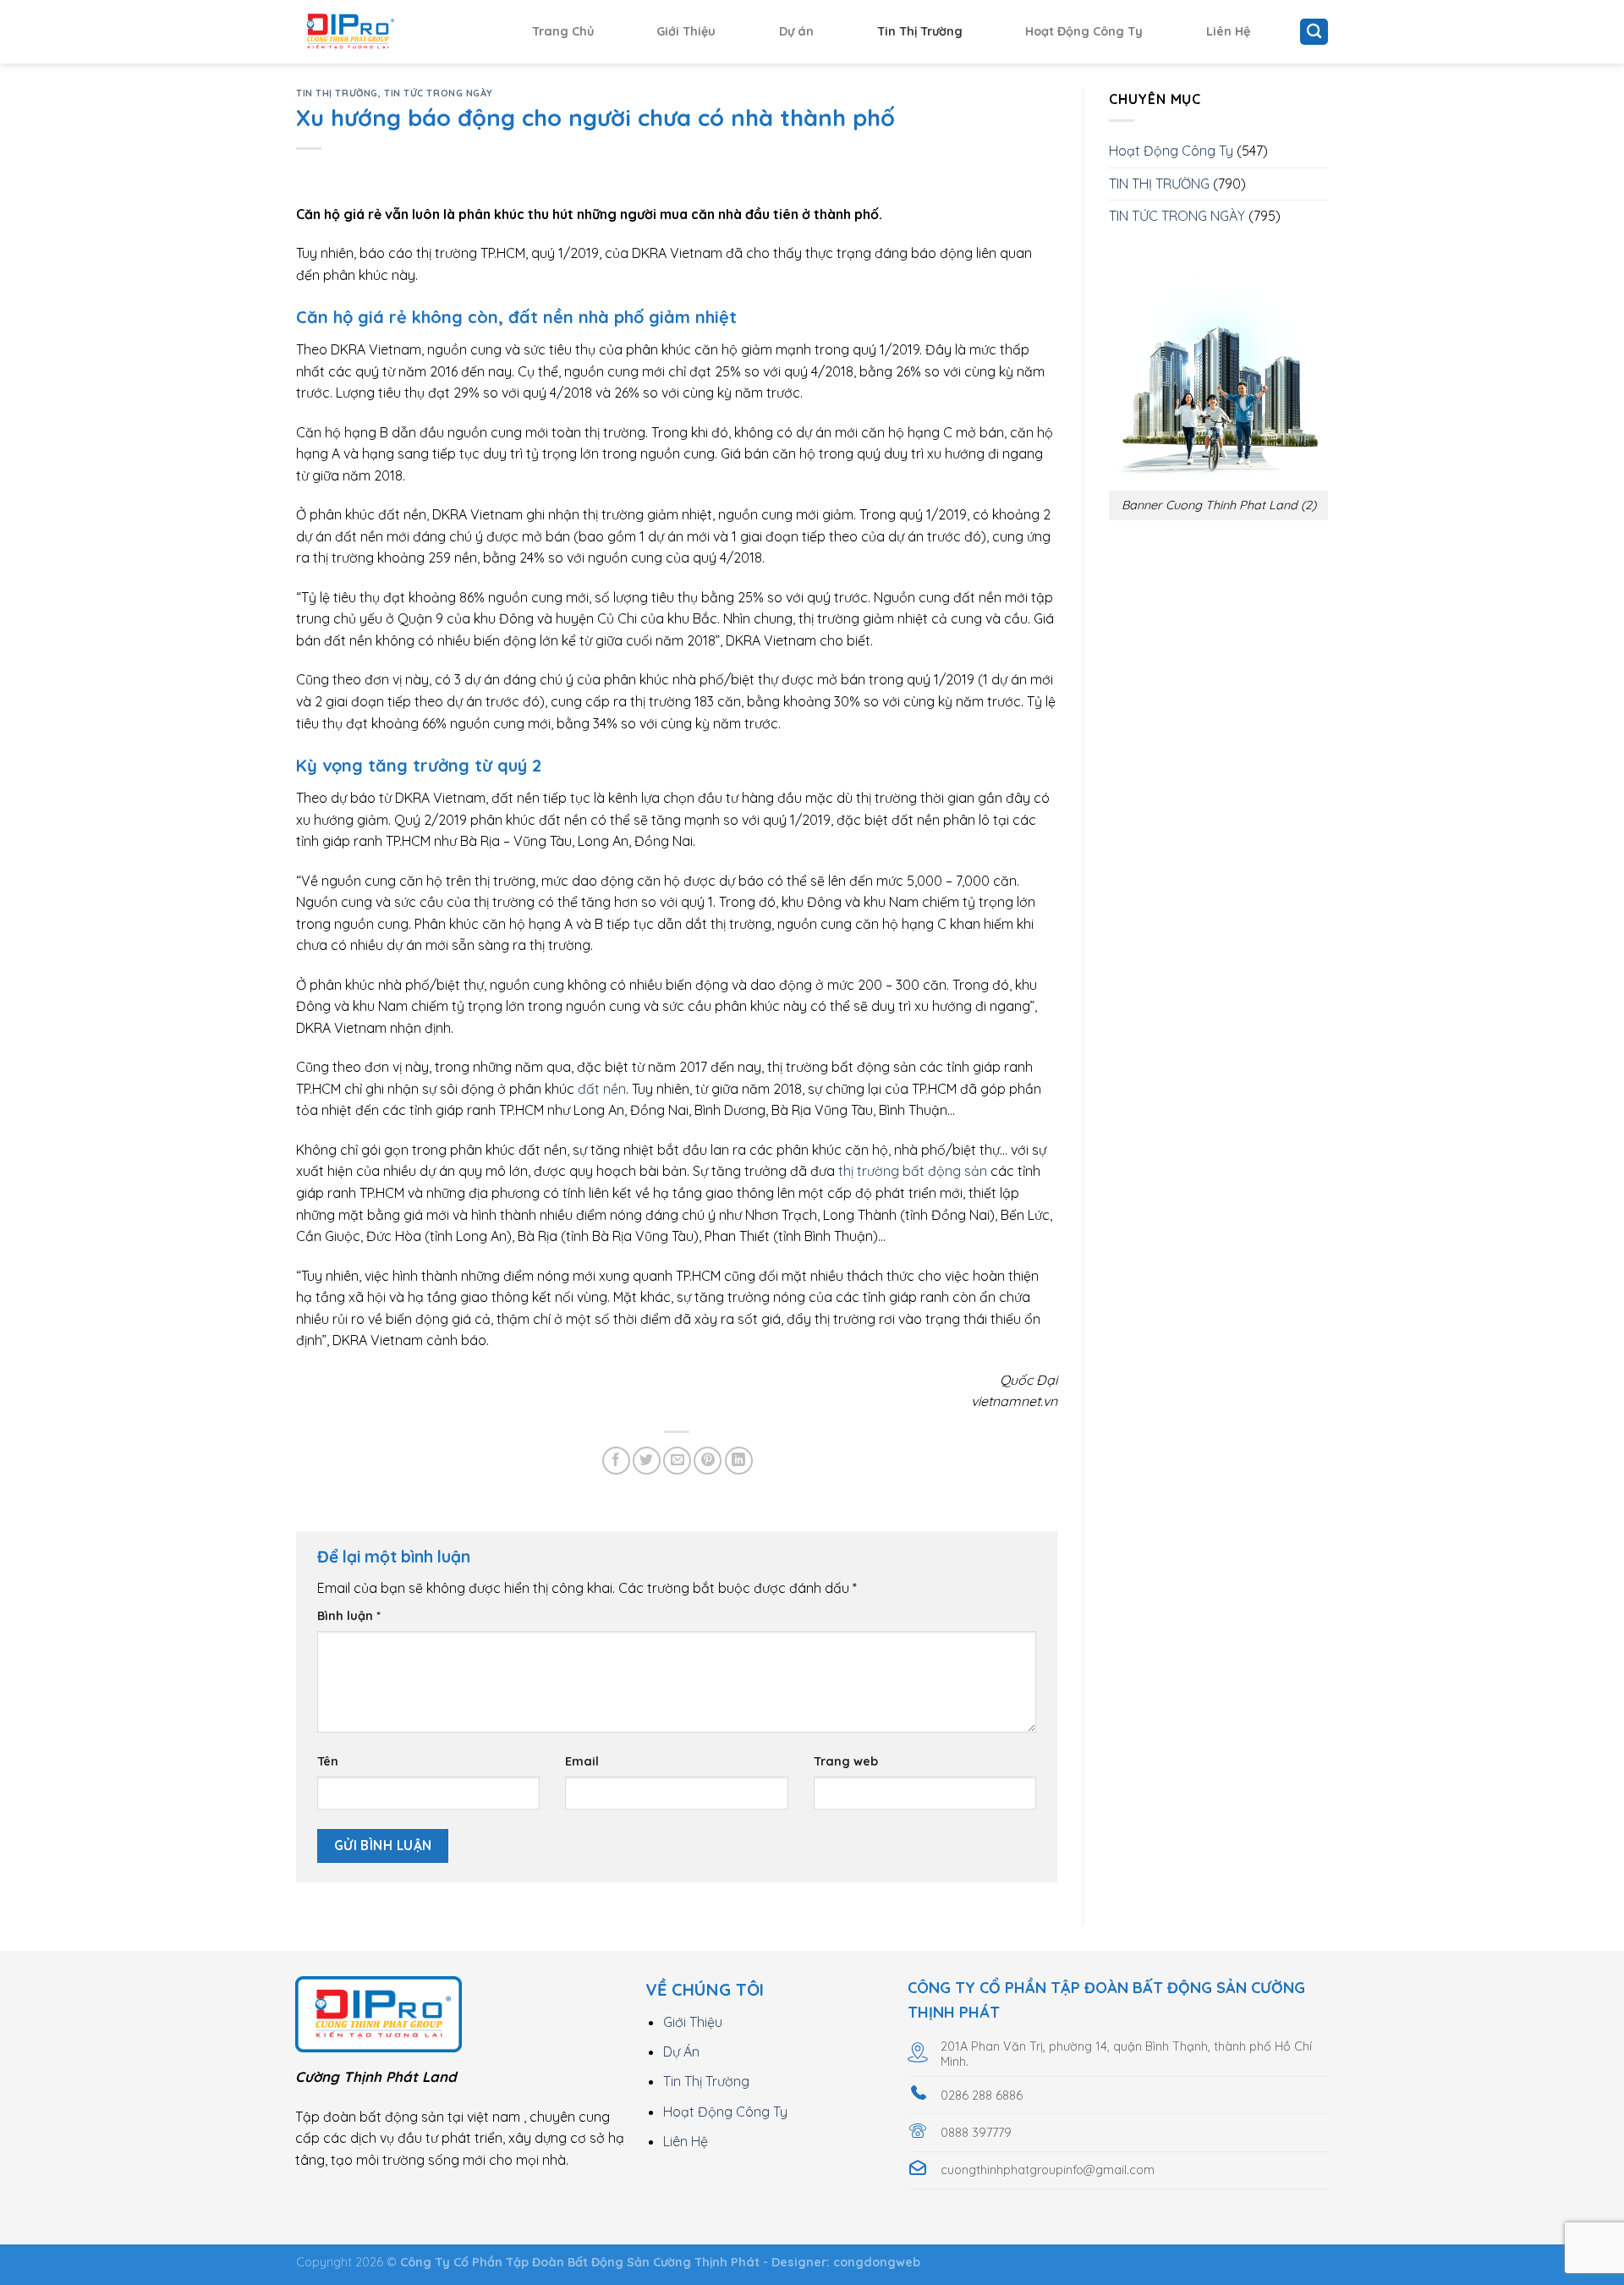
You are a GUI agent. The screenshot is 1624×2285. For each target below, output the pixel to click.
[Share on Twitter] (647, 1461)
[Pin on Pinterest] (708, 1461)
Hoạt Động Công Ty (1084, 31)
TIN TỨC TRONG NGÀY (439, 93)
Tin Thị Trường (920, 31)
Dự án (796, 31)
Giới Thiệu (686, 31)
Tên (328, 1761)
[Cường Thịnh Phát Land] (381, 32)
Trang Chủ (563, 31)
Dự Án (681, 2052)
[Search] (1314, 32)
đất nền (602, 1089)
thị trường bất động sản (913, 1171)
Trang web (846, 1761)
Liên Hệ (1228, 31)
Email (582, 1761)
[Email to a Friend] (677, 1461)
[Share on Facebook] (616, 1461)
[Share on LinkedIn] (739, 1461)
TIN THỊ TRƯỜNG (337, 93)
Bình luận (349, 1616)
